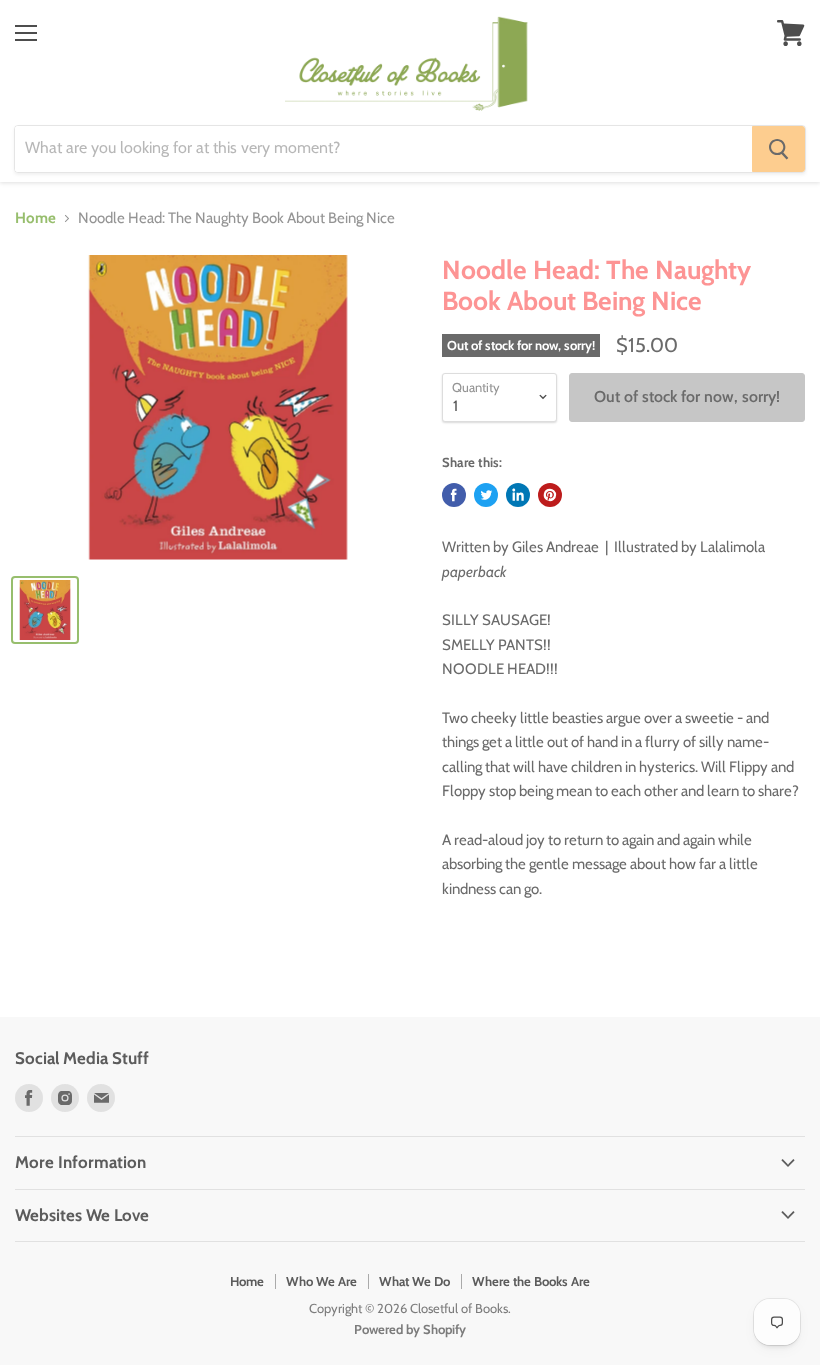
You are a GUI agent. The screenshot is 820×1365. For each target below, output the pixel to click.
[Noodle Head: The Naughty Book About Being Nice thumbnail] (45, 610)
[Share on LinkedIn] (518, 495)
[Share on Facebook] (454, 495)
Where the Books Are (531, 1281)
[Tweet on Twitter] (486, 495)
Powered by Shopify (410, 1329)
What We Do (414, 1281)
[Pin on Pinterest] (550, 495)
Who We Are (321, 1281)
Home (35, 218)
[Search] (778, 149)
